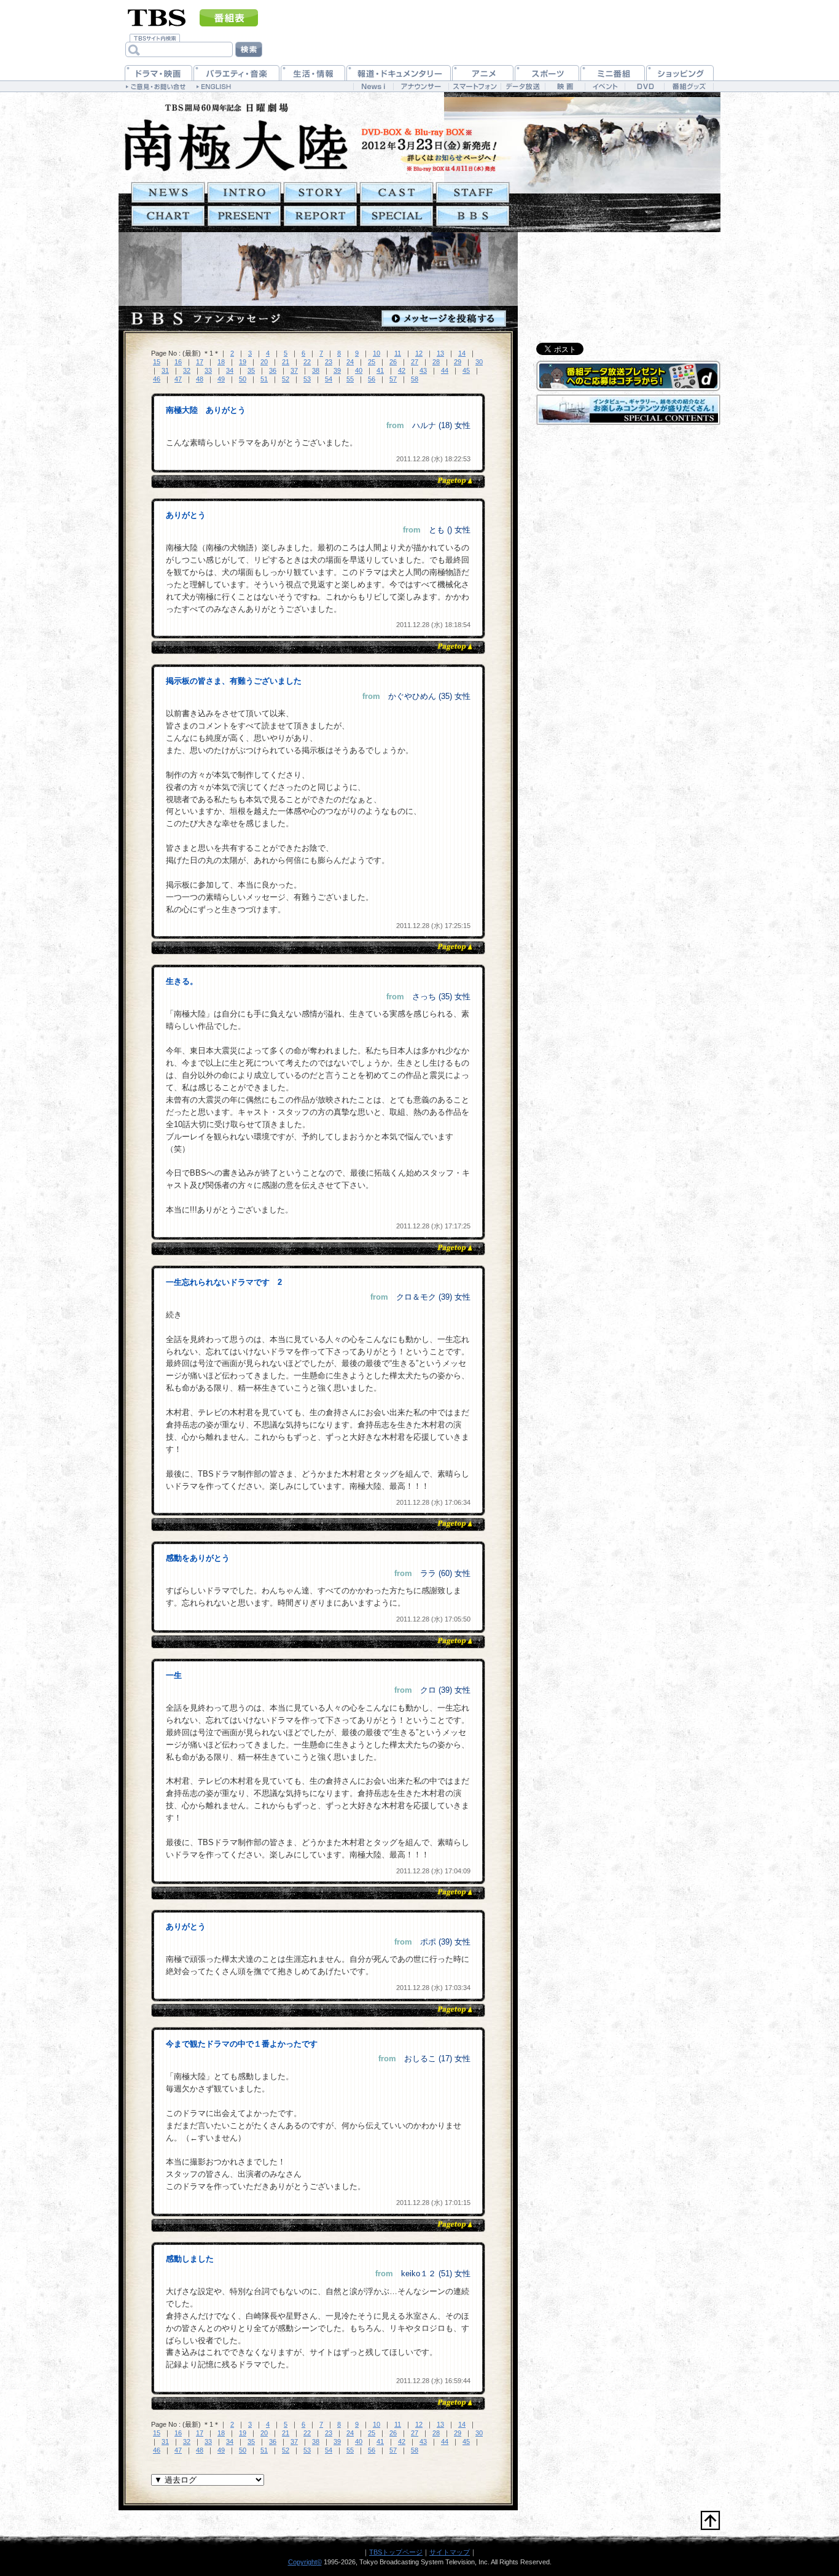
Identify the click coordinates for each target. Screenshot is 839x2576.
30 (479, 362)
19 (243, 362)
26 (393, 362)
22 (307, 362)
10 (377, 353)
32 (187, 370)
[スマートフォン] (474, 86)
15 (157, 362)
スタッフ (473, 193)
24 (350, 362)
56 (372, 379)
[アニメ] (483, 73)
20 (264, 362)
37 (294, 370)
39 (337, 370)
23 (329, 362)
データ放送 (628, 376)
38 (316, 370)
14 (462, 353)
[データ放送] (523, 86)
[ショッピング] (680, 73)
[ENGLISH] (215, 86)
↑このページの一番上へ (710, 2520)
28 (436, 362)
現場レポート (320, 216)
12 (419, 353)
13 (440, 353)
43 (423, 370)
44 (445, 370)
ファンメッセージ (473, 216)
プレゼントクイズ (244, 216)
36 (273, 370)
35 (251, 370)
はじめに (244, 193)
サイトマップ (450, 2552)
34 (230, 370)
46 (157, 379)
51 (264, 379)
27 (415, 362)
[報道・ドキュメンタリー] (399, 73)
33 (208, 370)
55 (350, 379)
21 (286, 362)
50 (243, 379)
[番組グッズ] (689, 86)
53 (307, 379)
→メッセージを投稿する (444, 318)
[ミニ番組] (613, 73)
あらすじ (320, 193)
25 (372, 362)
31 (165, 370)
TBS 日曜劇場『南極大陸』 (236, 137)
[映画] (565, 86)
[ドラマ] (158, 73)
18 (221, 362)
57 (393, 379)
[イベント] (605, 86)
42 (402, 370)
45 (466, 370)
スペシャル (396, 216)
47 (178, 379)
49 (221, 379)
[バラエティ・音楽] (236, 73)
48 (200, 379)
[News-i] (373, 86)
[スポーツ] (547, 73)
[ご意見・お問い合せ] (157, 86)
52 (286, 379)
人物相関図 (168, 216)
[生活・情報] (313, 73)
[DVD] (645, 86)
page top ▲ (454, 481)
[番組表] (229, 18)
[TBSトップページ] (157, 17)
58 (415, 379)
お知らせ (168, 193)
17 (200, 362)
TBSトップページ (396, 2552)
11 (398, 353)
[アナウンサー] (421, 86)
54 (329, 379)
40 (359, 370)
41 (380, 370)
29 (458, 362)
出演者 (396, 193)
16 (178, 362)
